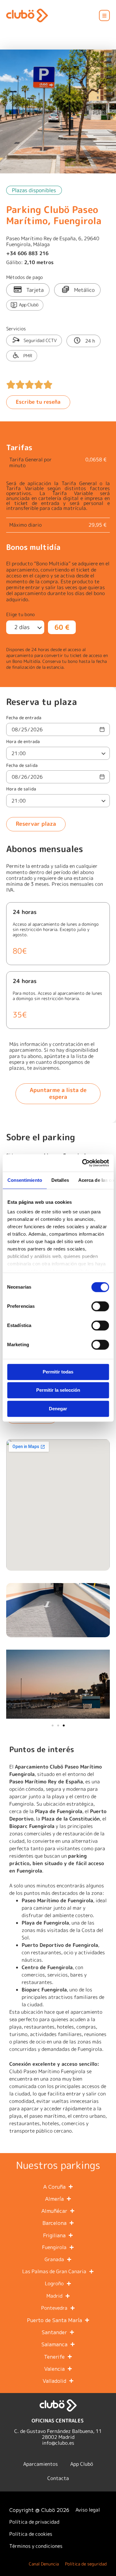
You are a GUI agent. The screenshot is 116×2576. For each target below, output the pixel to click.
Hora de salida (21, 789)
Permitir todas (58, 1372)
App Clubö (82, 2464)
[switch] (100, 1306)
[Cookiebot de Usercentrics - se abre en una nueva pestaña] (83, 1163)
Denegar (58, 1409)
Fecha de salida (22, 766)
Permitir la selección (58, 1390)
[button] (105, 15)
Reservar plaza (36, 824)
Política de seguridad (86, 2564)
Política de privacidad (34, 2522)
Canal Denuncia (44, 2564)
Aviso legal (88, 2510)
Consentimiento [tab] (24, 1180)
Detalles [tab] (60, 1180)
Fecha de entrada (24, 718)
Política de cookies (31, 2534)
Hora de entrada (23, 742)
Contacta (58, 2478)
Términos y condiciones (36, 2546)
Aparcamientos (41, 2464)
